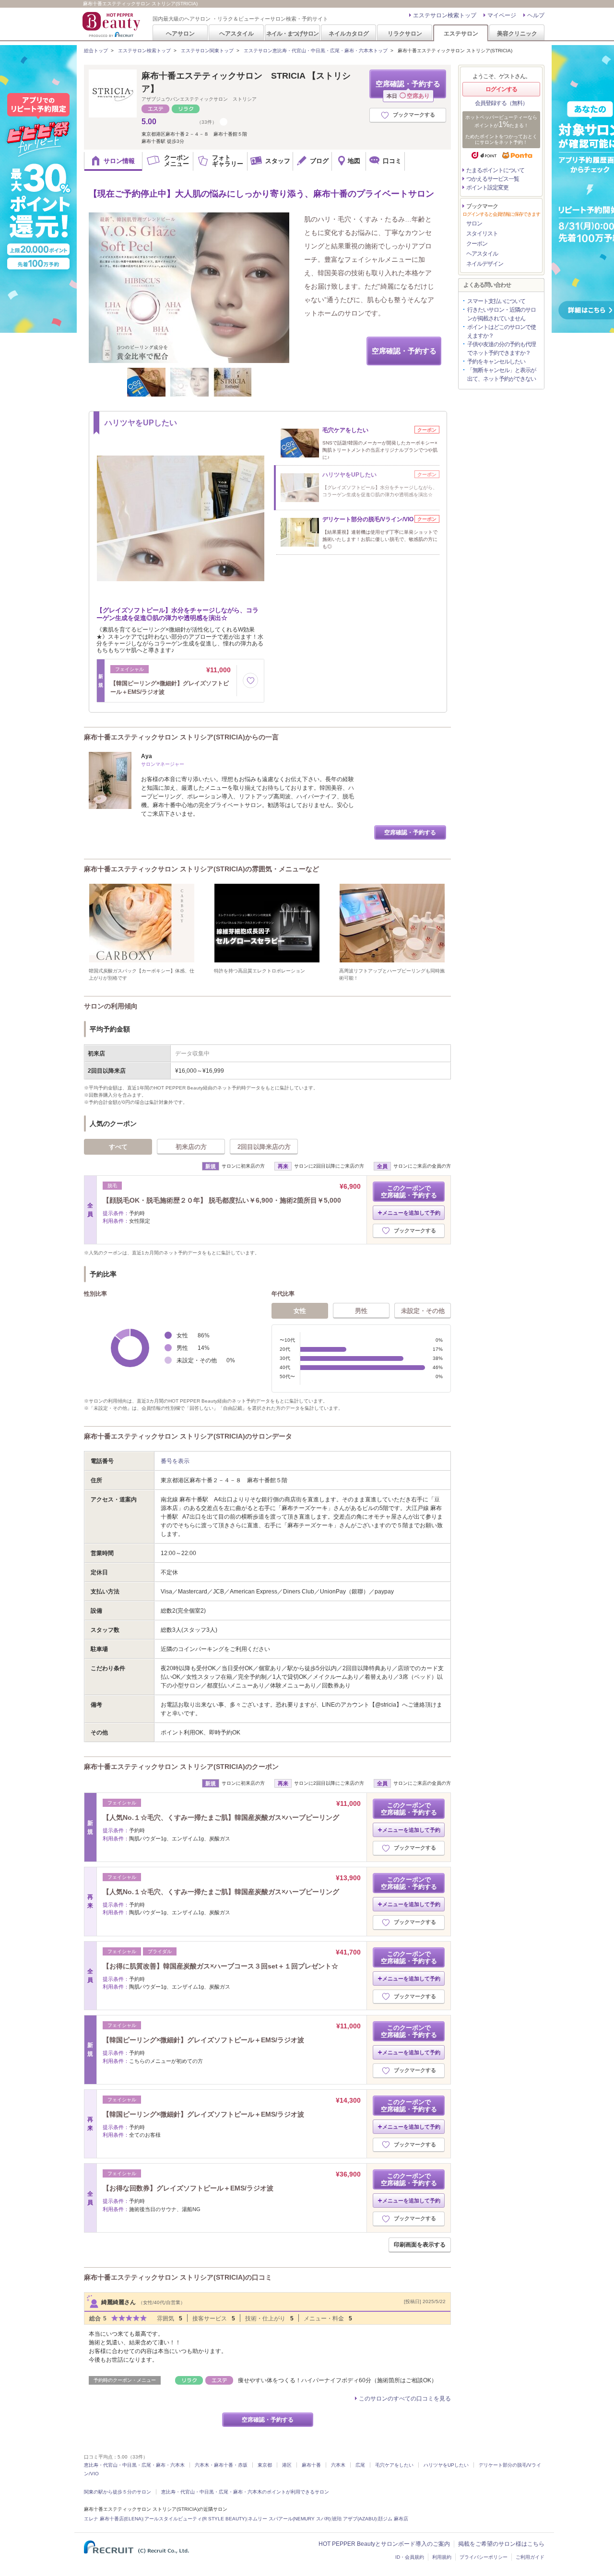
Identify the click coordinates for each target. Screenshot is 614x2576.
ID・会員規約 (410, 2557)
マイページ (502, 15)
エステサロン (461, 33)
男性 (361, 1311)
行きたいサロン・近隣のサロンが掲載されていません (502, 314)
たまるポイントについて (495, 170)
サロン (474, 223)
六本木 (338, 2465)
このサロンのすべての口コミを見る (405, 2399)
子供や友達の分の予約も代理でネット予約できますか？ (502, 349)
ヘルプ (536, 15)
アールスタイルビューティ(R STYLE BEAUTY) (195, 2519)
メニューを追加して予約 (411, 1213)
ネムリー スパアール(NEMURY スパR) (289, 2519)
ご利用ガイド (530, 2557)
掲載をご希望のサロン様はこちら (501, 2544)
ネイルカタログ (349, 33)
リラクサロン (405, 33)
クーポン (477, 244)
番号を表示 (175, 1461)
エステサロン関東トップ (207, 51)
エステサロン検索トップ (445, 15)
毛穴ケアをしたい (394, 2465)
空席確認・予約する (408, 89)
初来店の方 (191, 1147)
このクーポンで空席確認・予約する (409, 1192)
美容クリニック (517, 33)
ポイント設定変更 (487, 187)
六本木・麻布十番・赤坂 (221, 2465)
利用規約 (442, 2557)
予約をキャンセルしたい (496, 362)
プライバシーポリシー (484, 2557)
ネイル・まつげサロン (292, 33)
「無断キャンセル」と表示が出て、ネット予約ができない (502, 375)
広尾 (360, 2465)
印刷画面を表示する (420, 2245)
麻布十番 (311, 2465)
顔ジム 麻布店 (393, 2519)
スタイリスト (482, 234)
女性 (300, 1311)
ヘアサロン (180, 33)
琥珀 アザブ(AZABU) (354, 2519)
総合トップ (96, 51)
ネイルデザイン (485, 264)
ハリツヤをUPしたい (446, 2465)
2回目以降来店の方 (264, 1147)
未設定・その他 (423, 1311)
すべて (118, 1147)
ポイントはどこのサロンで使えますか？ (502, 331)
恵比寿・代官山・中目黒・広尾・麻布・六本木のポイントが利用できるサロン (245, 2492)
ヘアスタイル (236, 33)
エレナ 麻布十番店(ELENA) (113, 2519)
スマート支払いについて (496, 301)
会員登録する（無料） (501, 103)
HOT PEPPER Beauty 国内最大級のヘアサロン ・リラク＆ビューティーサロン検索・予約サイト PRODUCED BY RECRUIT (112, 24)
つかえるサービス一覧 (493, 179)
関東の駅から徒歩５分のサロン (118, 2492)
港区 (287, 2465)
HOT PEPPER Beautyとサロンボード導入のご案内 (384, 2544)
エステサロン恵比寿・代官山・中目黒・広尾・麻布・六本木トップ (316, 51)
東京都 (265, 2465)
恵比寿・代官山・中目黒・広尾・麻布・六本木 (134, 2465)
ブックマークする (414, 115)
